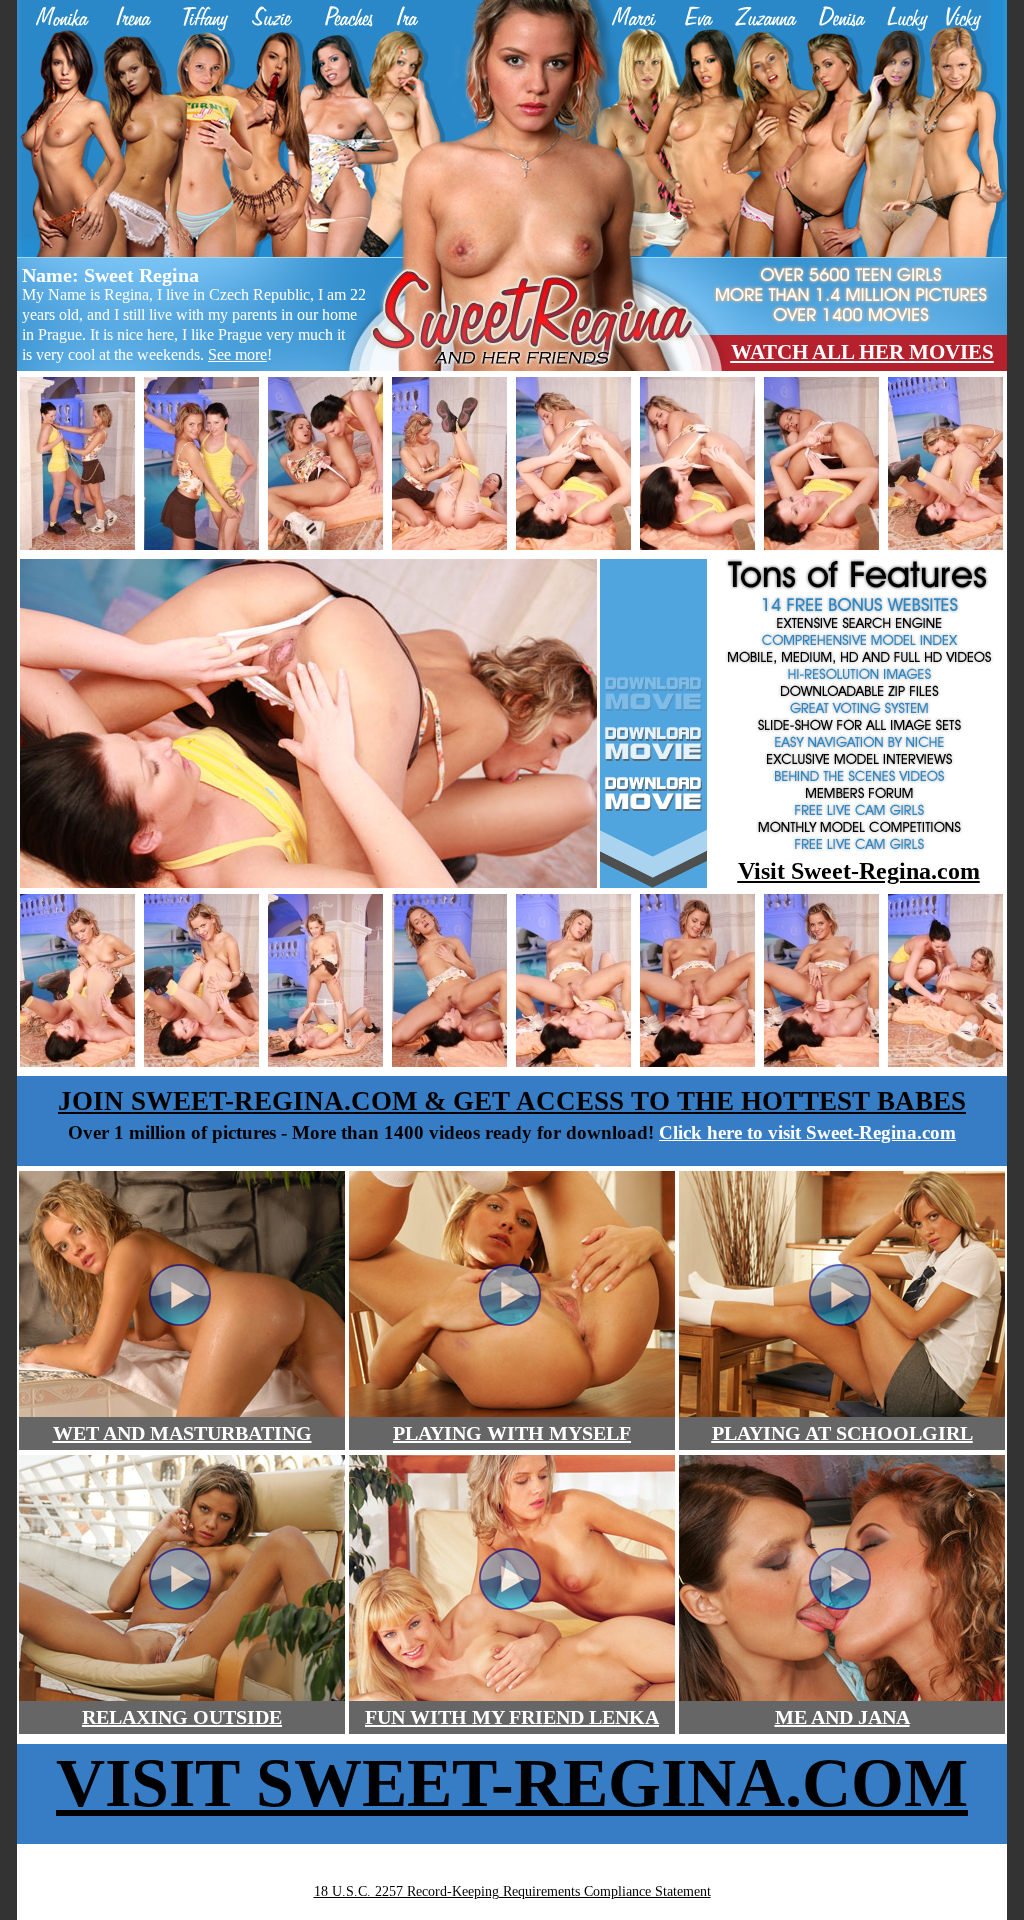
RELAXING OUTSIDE (182, 1717)
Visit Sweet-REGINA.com (512, 1783)
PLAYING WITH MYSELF (512, 1433)
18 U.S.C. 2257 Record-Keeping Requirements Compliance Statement (512, 1891)
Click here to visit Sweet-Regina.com (807, 1132)
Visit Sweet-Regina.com (859, 871)
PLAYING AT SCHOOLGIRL (842, 1433)
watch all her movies (862, 352)
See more (237, 354)
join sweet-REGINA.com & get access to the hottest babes (512, 1101)
